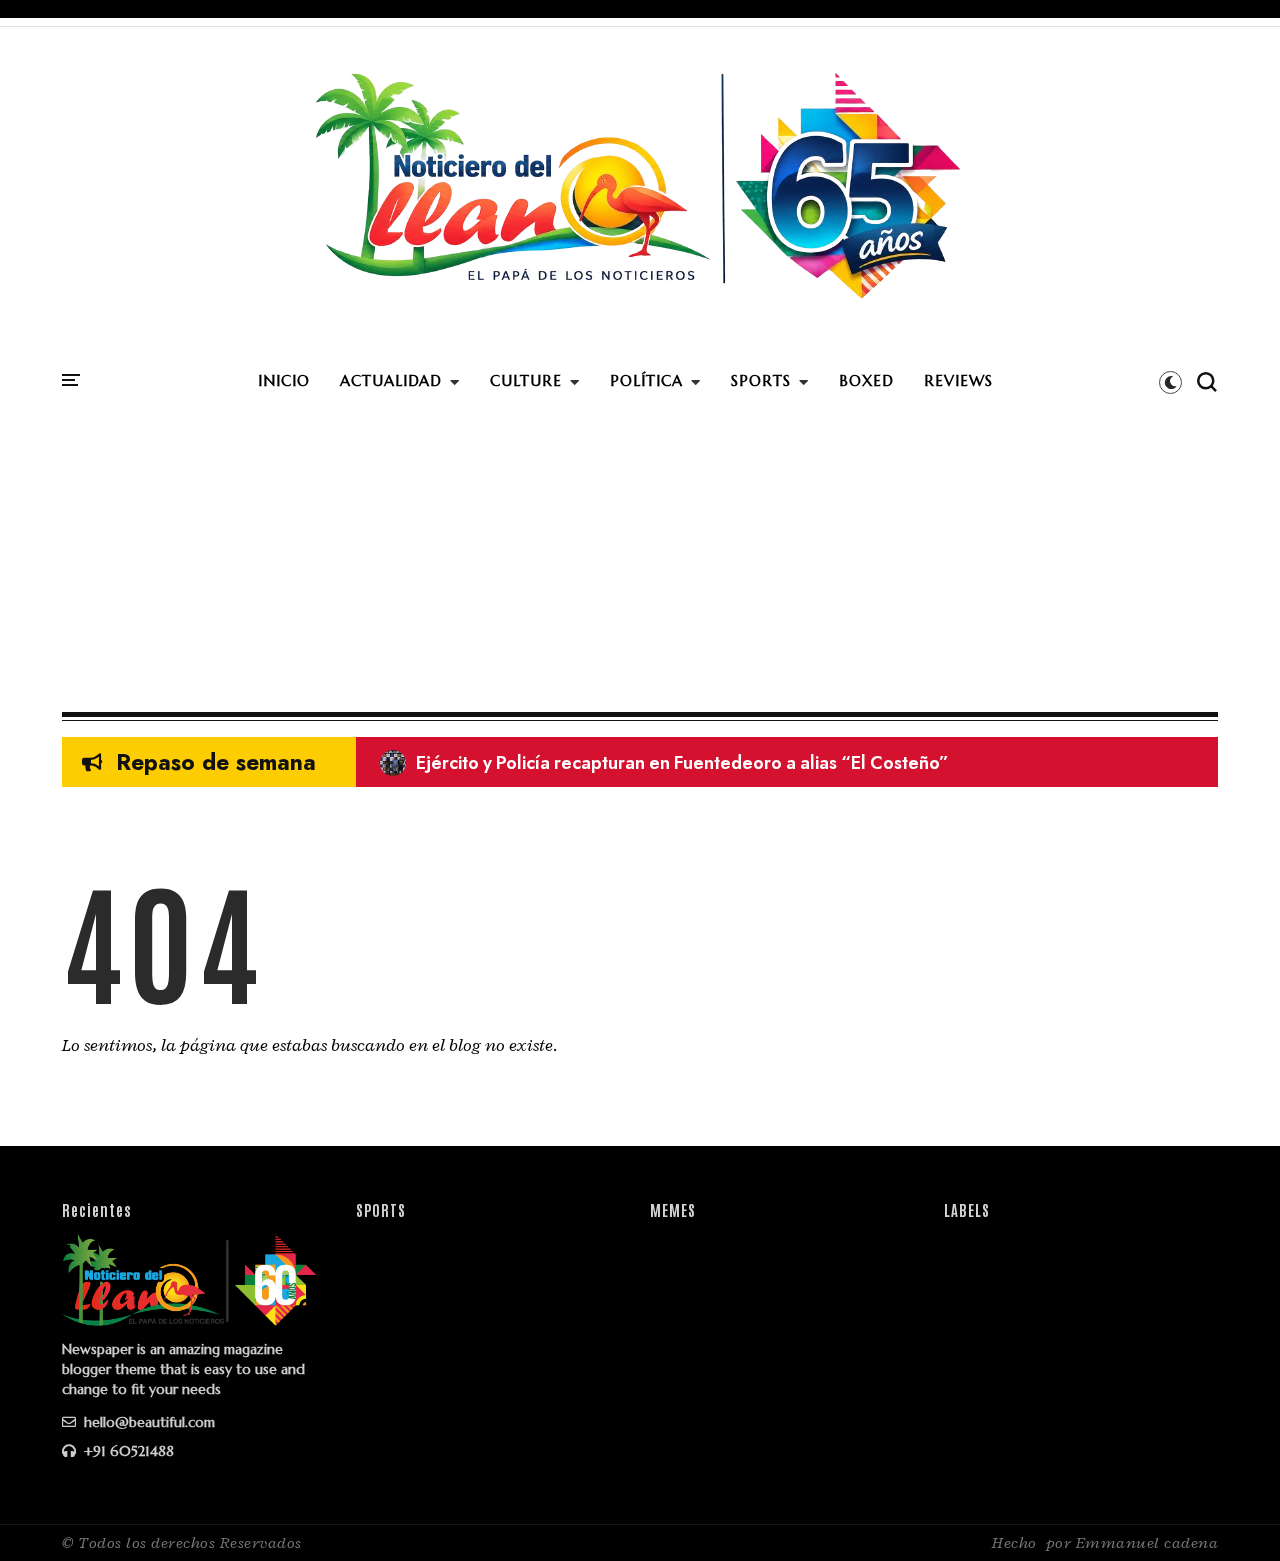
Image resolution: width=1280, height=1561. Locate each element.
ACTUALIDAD (391, 380)
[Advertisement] (640, 562)
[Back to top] (1230, 1513)
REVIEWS (958, 380)
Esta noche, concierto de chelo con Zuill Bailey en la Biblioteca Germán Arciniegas (733, 763)
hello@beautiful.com (147, 1422)
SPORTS (761, 380)
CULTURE (526, 380)
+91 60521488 (127, 1451)
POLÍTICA (646, 380)
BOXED (866, 380)
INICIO (284, 380)
